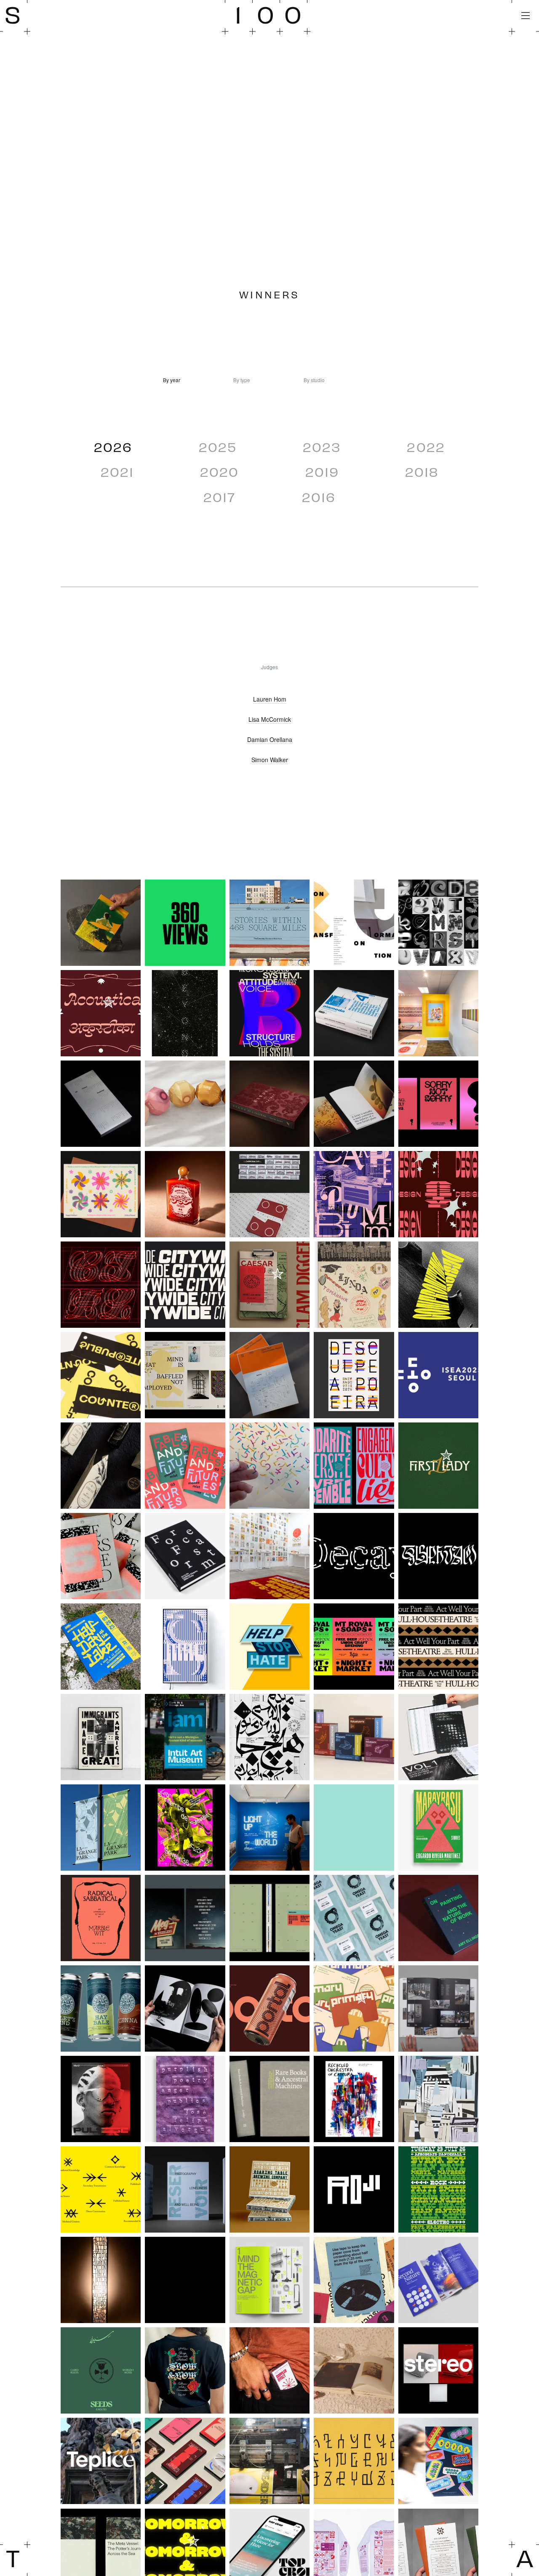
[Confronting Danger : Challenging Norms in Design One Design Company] (438, 1285)
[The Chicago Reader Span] (269, 2461)
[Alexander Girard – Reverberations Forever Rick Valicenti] (438, 1013)
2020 (219, 471)
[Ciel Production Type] (101, 1285)
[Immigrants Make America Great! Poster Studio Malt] (101, 1737)
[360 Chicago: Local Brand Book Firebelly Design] (185, 923)
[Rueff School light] (101, 2280)
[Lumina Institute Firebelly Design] (354, 1828)
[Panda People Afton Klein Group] (185, 2008)
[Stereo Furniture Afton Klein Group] (438, 2370)
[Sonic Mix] (269, 2370)
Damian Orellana (270, 739)
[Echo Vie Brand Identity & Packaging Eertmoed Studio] (101, 1466)
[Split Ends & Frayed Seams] (354, 2370)
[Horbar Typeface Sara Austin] (354, 1647)
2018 (422, 471)
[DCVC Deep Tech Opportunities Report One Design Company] (269, 1375)
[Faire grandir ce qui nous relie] (269, 1466)
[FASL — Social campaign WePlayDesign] (354, 1466)
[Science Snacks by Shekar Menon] (354, 2280)
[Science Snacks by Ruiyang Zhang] (269, 2280)
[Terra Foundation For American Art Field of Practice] (185, 2461)
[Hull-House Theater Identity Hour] (438, 1647)
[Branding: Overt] (438, 1104)
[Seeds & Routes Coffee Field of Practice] (101, 2370)
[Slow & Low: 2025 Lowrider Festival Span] (185, 2370)
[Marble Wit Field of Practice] (101, 1918)
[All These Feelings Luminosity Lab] (101, 1104)
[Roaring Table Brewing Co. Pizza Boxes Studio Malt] (269, 2189)
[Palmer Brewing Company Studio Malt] (101, 2008)
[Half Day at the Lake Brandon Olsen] (101, 1647)
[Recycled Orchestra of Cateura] (354, 2099)
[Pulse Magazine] (101, 2099)
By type (242, 380)
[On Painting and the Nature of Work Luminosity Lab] (438, 1918)
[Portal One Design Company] (269, 2008)
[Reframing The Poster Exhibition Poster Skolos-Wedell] (438, 2099)
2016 (319, 497)
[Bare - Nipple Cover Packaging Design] (185, 1104)
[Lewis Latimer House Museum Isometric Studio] (269, 1828)
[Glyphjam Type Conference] (438, 1556)
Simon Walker (270, 760)
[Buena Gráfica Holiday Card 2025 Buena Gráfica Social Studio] (101, 1194)
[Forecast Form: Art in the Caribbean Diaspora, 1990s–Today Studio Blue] (185, 1556)
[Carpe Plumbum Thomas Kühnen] (354, 1194)
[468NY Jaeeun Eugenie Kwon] (269, 923)
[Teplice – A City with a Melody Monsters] (101, 2461)
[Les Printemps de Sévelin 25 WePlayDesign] (185, 1828)
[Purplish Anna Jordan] (185, 2099)
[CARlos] (269, 1194)
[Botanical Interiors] (354, 1104)
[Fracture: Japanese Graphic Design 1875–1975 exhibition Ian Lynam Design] (269, 1556)
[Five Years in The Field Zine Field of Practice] (101, 1556)
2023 (322, 447)
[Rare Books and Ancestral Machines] (269, 2099)
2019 (322, 471)
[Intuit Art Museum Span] (185, 1737)
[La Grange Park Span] (101, 1828)
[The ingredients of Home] (438, 2461)
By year (172, 380)
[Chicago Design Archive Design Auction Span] (438, 1194)
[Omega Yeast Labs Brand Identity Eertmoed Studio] (354, 1918)
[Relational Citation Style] (101, 2189)
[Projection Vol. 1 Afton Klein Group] (438, 2008)
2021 (117, 471)
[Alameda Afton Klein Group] (354, 1013)
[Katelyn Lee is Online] (438, 1737)
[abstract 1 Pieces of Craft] (354, 923)
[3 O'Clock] (101, 923)
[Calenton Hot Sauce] (185, 1194)
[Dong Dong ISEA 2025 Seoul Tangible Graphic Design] (438, 1375)
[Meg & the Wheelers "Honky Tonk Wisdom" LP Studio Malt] (185, 1918)
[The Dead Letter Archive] (354, 2461)
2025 (218, 447)
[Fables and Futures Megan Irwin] (185, 1466)
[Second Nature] (438, 2280)
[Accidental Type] (438, 923)
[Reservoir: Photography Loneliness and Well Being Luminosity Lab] (185, 2189)
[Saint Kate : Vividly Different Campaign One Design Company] (185, 2280)
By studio (314, 380)
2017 (219, 497)
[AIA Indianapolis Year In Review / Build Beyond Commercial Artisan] (185, 1013)
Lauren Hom (270, 699)
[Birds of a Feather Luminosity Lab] (269, 1104)
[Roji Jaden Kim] (354, 2189)
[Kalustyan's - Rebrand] (354, 1737)
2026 (113, 447)
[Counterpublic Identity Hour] (101, 1375)
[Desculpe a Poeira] (354, 1375)
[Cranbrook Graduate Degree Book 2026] (185, 1375)
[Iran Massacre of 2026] (269, 1737)
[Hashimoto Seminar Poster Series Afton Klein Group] (185, 1647)
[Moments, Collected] (269, 1918)
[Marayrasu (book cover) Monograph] (438, 1828)
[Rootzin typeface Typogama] (438, 2189)
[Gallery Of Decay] (354, 1556)
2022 (426, 447)
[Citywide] (185, 1285)
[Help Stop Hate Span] (269, 1647)
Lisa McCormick (270, 719)
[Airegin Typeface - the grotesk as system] (269, 1013)
